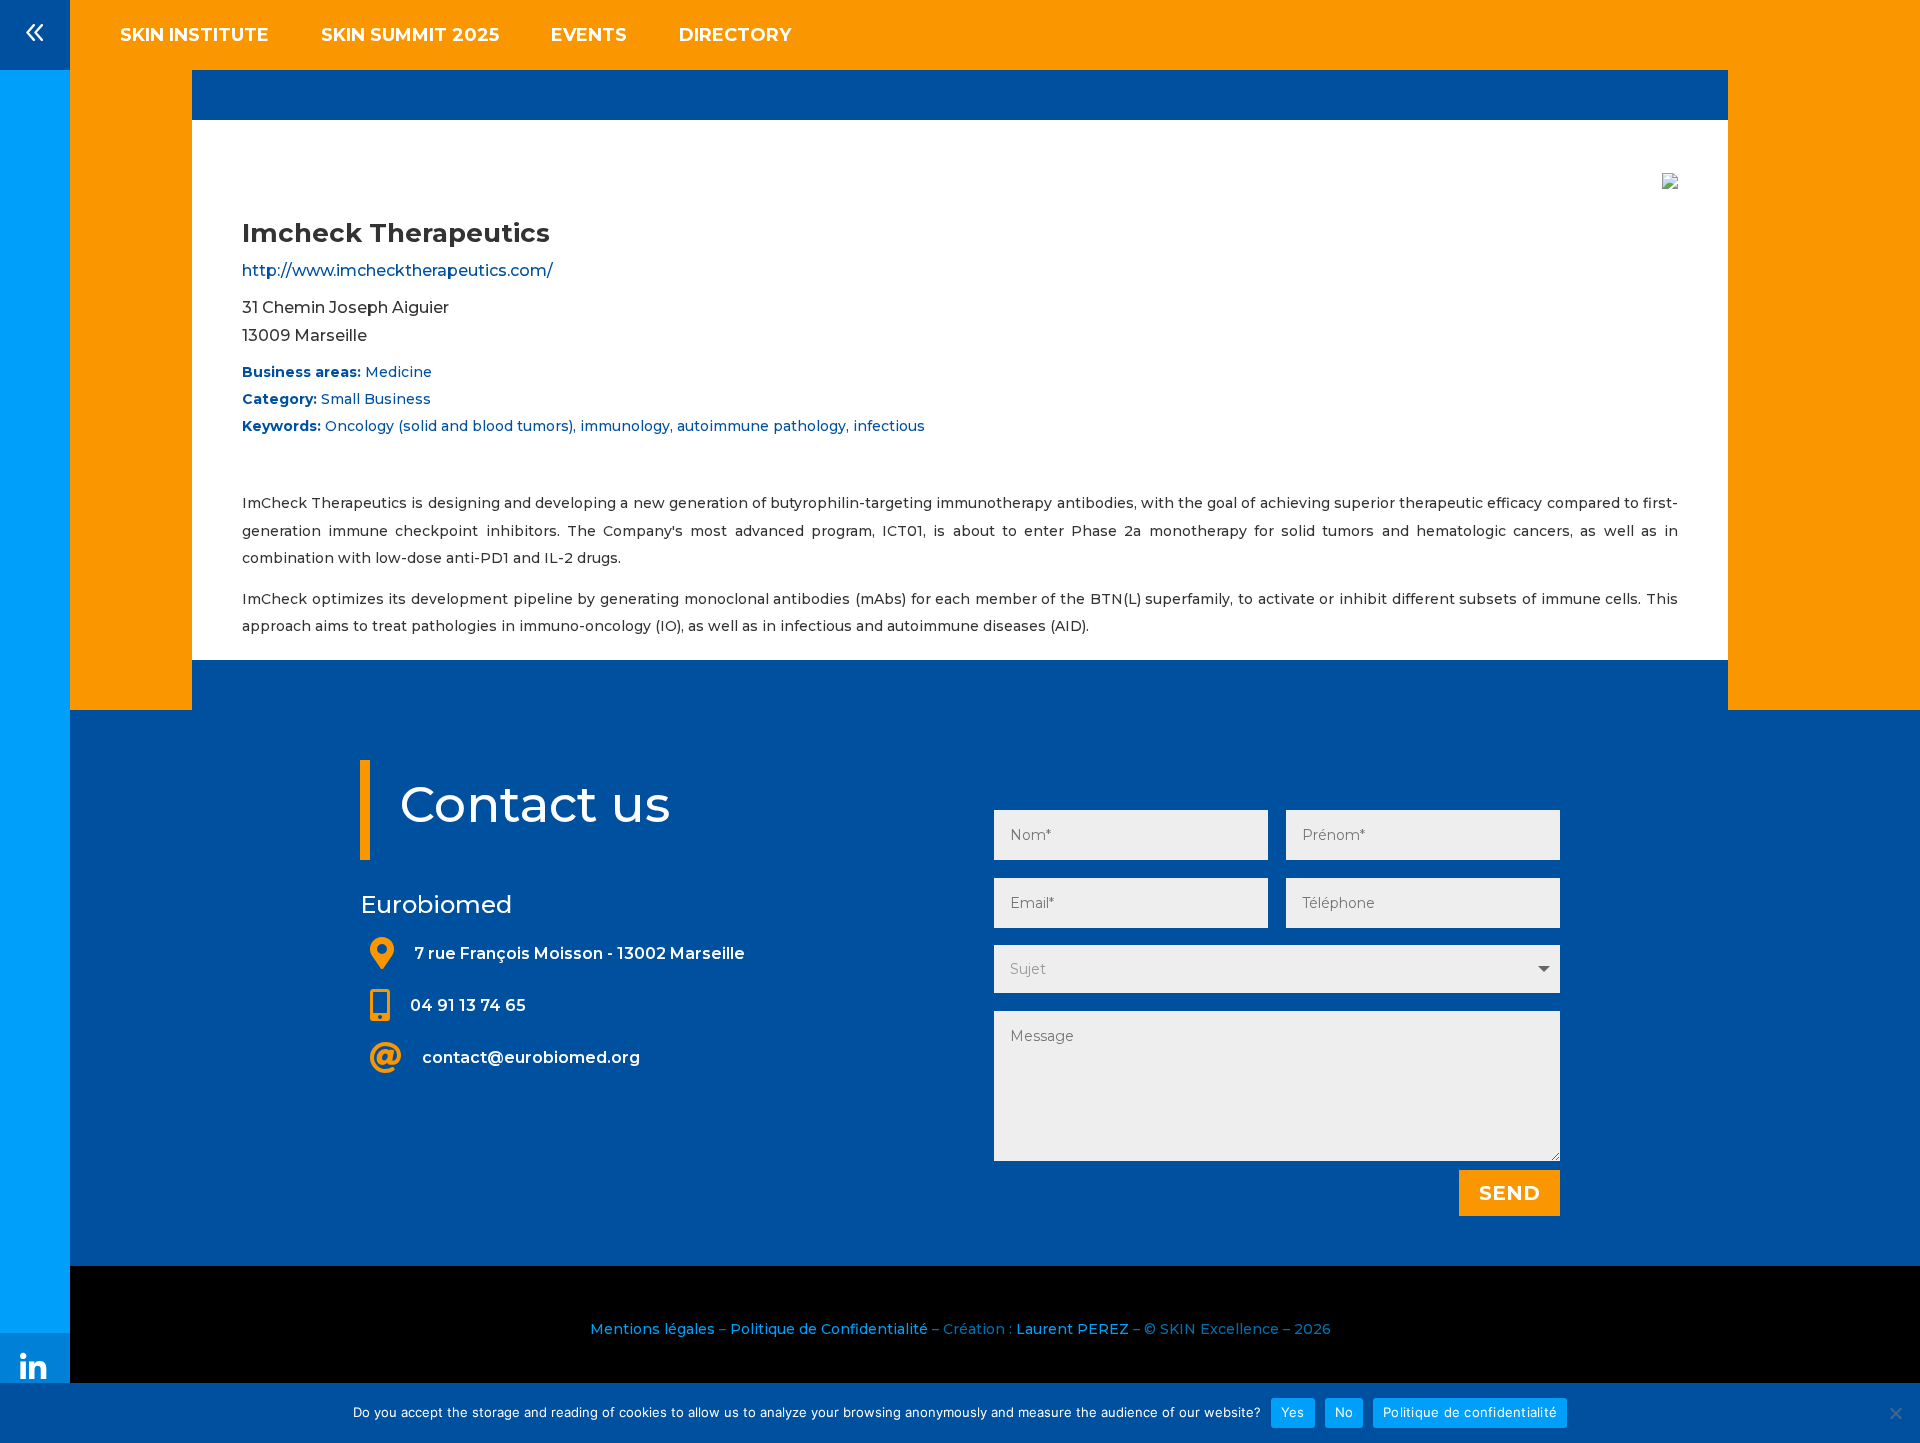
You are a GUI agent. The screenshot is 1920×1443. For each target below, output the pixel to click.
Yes (1293, 1412)
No (1344, 1412)
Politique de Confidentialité (829, 1329)
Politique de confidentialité (1470, 1412)
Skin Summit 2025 (410, 37)
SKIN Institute (194, 37)
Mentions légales (652, 1329)
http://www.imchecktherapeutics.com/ (397, 270)
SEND (1509, 1193)
